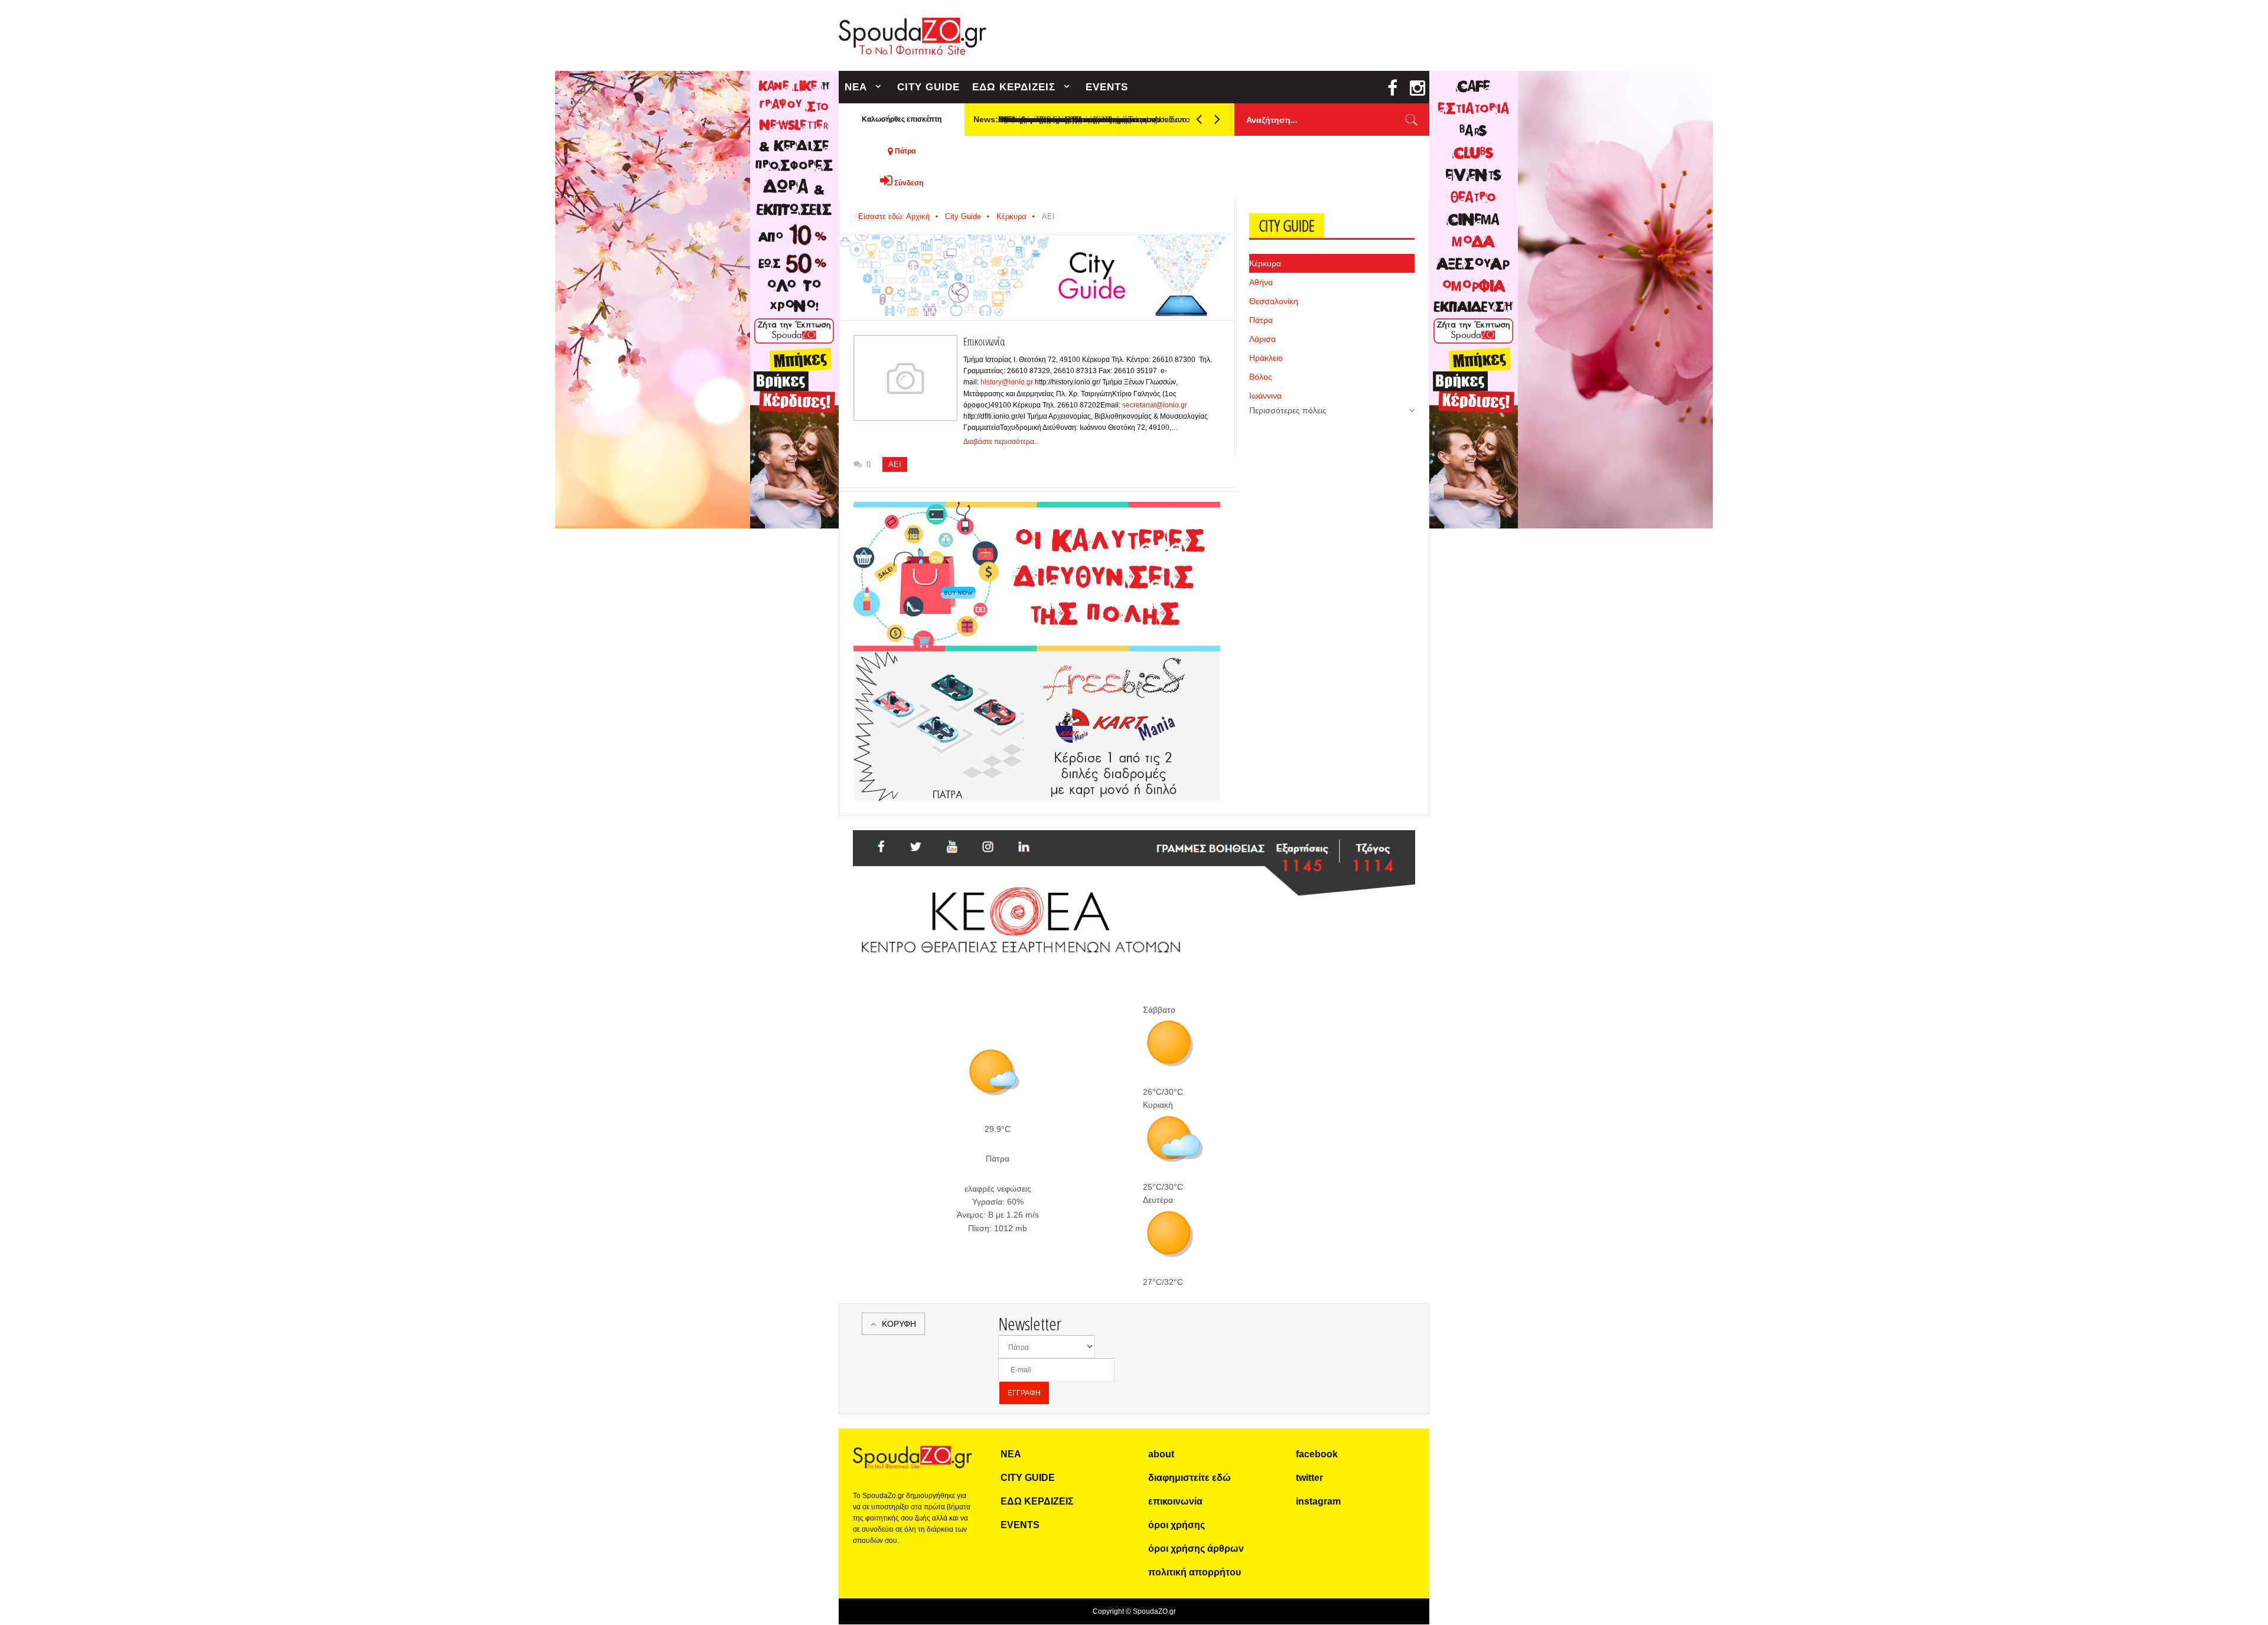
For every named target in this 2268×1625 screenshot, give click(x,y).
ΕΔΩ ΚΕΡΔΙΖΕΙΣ (1014, 87)
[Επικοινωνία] (905, 378)
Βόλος (1261, 377)
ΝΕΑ (856, 87)
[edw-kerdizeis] (1037, 516)
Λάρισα (1262, 339)
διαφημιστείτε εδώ (1190, 1478)
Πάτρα (1261, 320)
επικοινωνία (1175, 1501)
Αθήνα (1261, 282)
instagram (1318, 1501)
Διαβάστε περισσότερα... (1001, 442)
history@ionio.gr (1007, 382)
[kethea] (1134, 844)
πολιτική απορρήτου (1195, 1572)
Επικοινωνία (984, 341)
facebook (1317, 1454)
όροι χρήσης (1177, 1525)
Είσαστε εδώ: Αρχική (894, 216)
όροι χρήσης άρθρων (1196, 1549)
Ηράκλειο (1266, 358)
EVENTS (1107, 87)
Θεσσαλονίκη (1274, 301)
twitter (1309, 1478)
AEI (895, 464)
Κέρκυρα (1011, 216)
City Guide (963, 216)
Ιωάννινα (1265, 396)
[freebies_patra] (1037, 658)
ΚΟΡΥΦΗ (899, 1324)
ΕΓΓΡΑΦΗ (1024, 1393)
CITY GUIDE (928, 87)
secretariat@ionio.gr (1155, 405)
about (1161, 1454)
